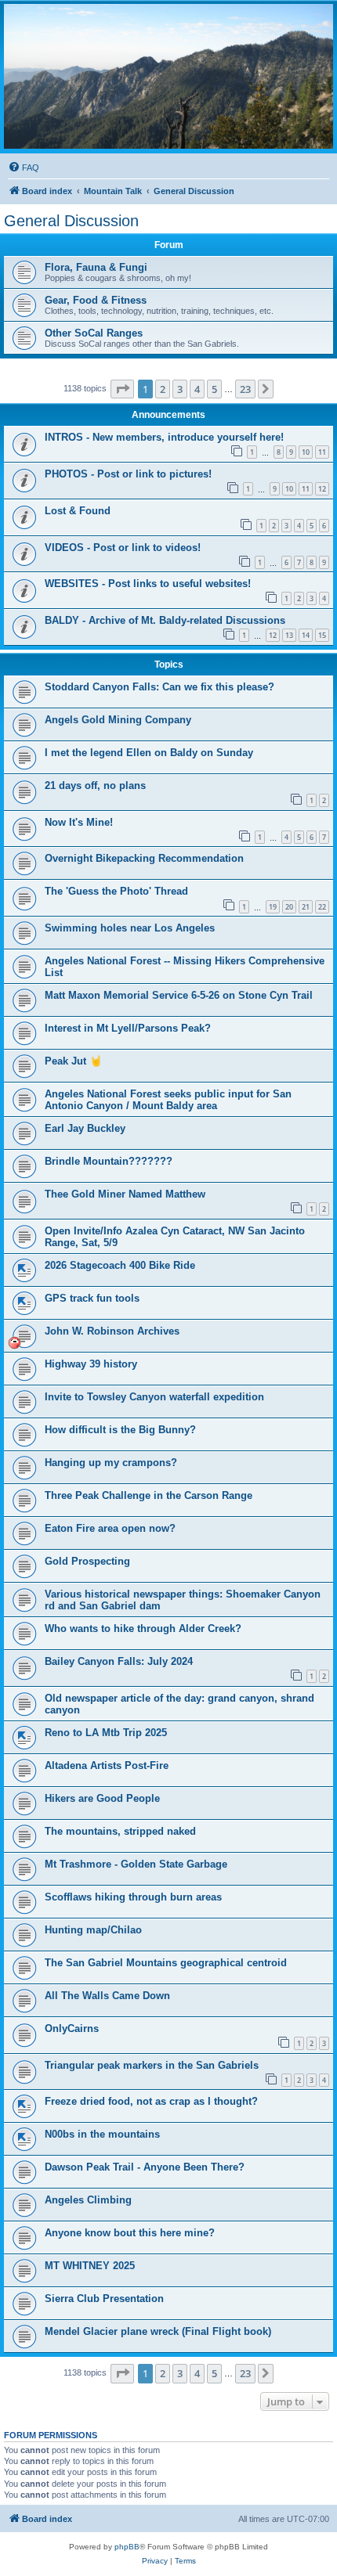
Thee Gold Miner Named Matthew (125, 1194)
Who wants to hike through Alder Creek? (143, 1628)
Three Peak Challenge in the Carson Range (149, 1495)
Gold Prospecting (87, 1561)
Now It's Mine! (79, 822)
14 (306, 635)
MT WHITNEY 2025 (90, 2266)
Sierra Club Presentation (104, 2299)
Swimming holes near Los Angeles (130, 928)
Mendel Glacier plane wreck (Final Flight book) (158, 2331)
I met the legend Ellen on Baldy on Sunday (149, 753)
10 (306, 452)
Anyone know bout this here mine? (130, 2233)
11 (322, 452)
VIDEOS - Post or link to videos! (123, 548)
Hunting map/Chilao (93, 1930)
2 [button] (163, 389)
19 (273, 907)
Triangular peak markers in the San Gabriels (152, 2065)
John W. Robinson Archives (112, 1331)
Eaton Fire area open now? (110, 1528)
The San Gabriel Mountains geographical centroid (166, 1963)
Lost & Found (78, 511)
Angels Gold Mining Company (118, 720)
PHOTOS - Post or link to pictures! (128, 474)
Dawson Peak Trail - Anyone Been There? (145, 2167)
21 (306, 907)
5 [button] (214, 389)
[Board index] (168, 76)
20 (289, 907)
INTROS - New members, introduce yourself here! (164, 437)
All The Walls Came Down (107, 1996)
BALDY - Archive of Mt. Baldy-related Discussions (165, 620)
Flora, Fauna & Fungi (96, 267)
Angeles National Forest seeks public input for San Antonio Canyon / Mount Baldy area (168, 1100)
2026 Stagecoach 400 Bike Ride (120, 1265)
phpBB (127, 2547)
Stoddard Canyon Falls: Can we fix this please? (159, 687)
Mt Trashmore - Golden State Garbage (136, 1864)
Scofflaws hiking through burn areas (133, 1897)
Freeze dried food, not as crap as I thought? (151, 2101)
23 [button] (245, 389)
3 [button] (180, 389)
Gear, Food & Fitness (96, 300)
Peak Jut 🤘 (73, 1061)
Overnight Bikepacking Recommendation (144, 858)
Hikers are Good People (102, 1798)
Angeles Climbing (88, 2200)
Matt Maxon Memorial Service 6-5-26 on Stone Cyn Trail (179, 995)
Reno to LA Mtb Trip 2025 (106, 1733)
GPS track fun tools (92, 1298)
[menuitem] (24, 168)
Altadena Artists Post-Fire (107, 1765)
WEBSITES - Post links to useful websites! (148, 584)
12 (322, 489)
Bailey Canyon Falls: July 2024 (119, 1661)
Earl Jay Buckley (85, 1128)
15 (322, 635)
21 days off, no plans (95, 785)
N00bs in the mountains (102, 2134)
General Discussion (71, 221)
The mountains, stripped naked (120, 1831)
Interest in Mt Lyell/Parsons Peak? (128, 1028)
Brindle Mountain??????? (109, 1161)
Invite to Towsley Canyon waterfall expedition (154, 1397)
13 (289, 635)
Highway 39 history (91, 1364)
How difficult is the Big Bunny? (120, 1430)
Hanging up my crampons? (111, 1463)
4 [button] (197, 389)
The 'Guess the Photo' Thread (116, 891)
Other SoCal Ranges (94, 333)
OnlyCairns (72, 2028)
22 (322, 907)
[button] (122, 389)
